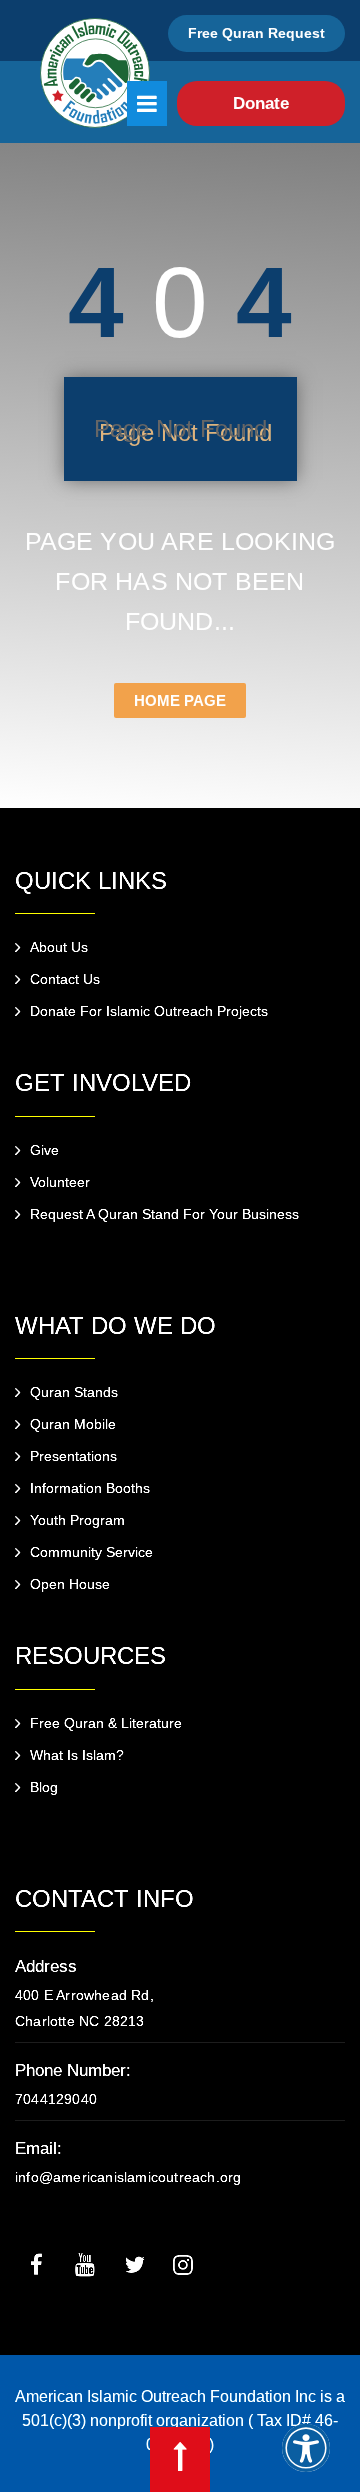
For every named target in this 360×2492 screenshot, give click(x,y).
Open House (70, 1584)
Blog (44, 1787)
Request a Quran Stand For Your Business (164, 1214)
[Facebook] (36, 2264)
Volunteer (60, 1182)
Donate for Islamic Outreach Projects (149, 1011)
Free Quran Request (256, 33)
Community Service (91, 1552)
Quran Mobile (73, 1424)
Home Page (180, 700)
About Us (59, 947)
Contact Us (65, 979)
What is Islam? (77, 1755)
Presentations (73, 1456)
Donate (261, 103)
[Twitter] (134, 2264)
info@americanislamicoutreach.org (128, 2177)
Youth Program (77, 1520)
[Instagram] (183, 2264)
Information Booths (90, 1488)
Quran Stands (74, 1392)
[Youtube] (85, 2264)
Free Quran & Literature (106, 1723)
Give (44, 1150)
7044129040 (56, 2099)
